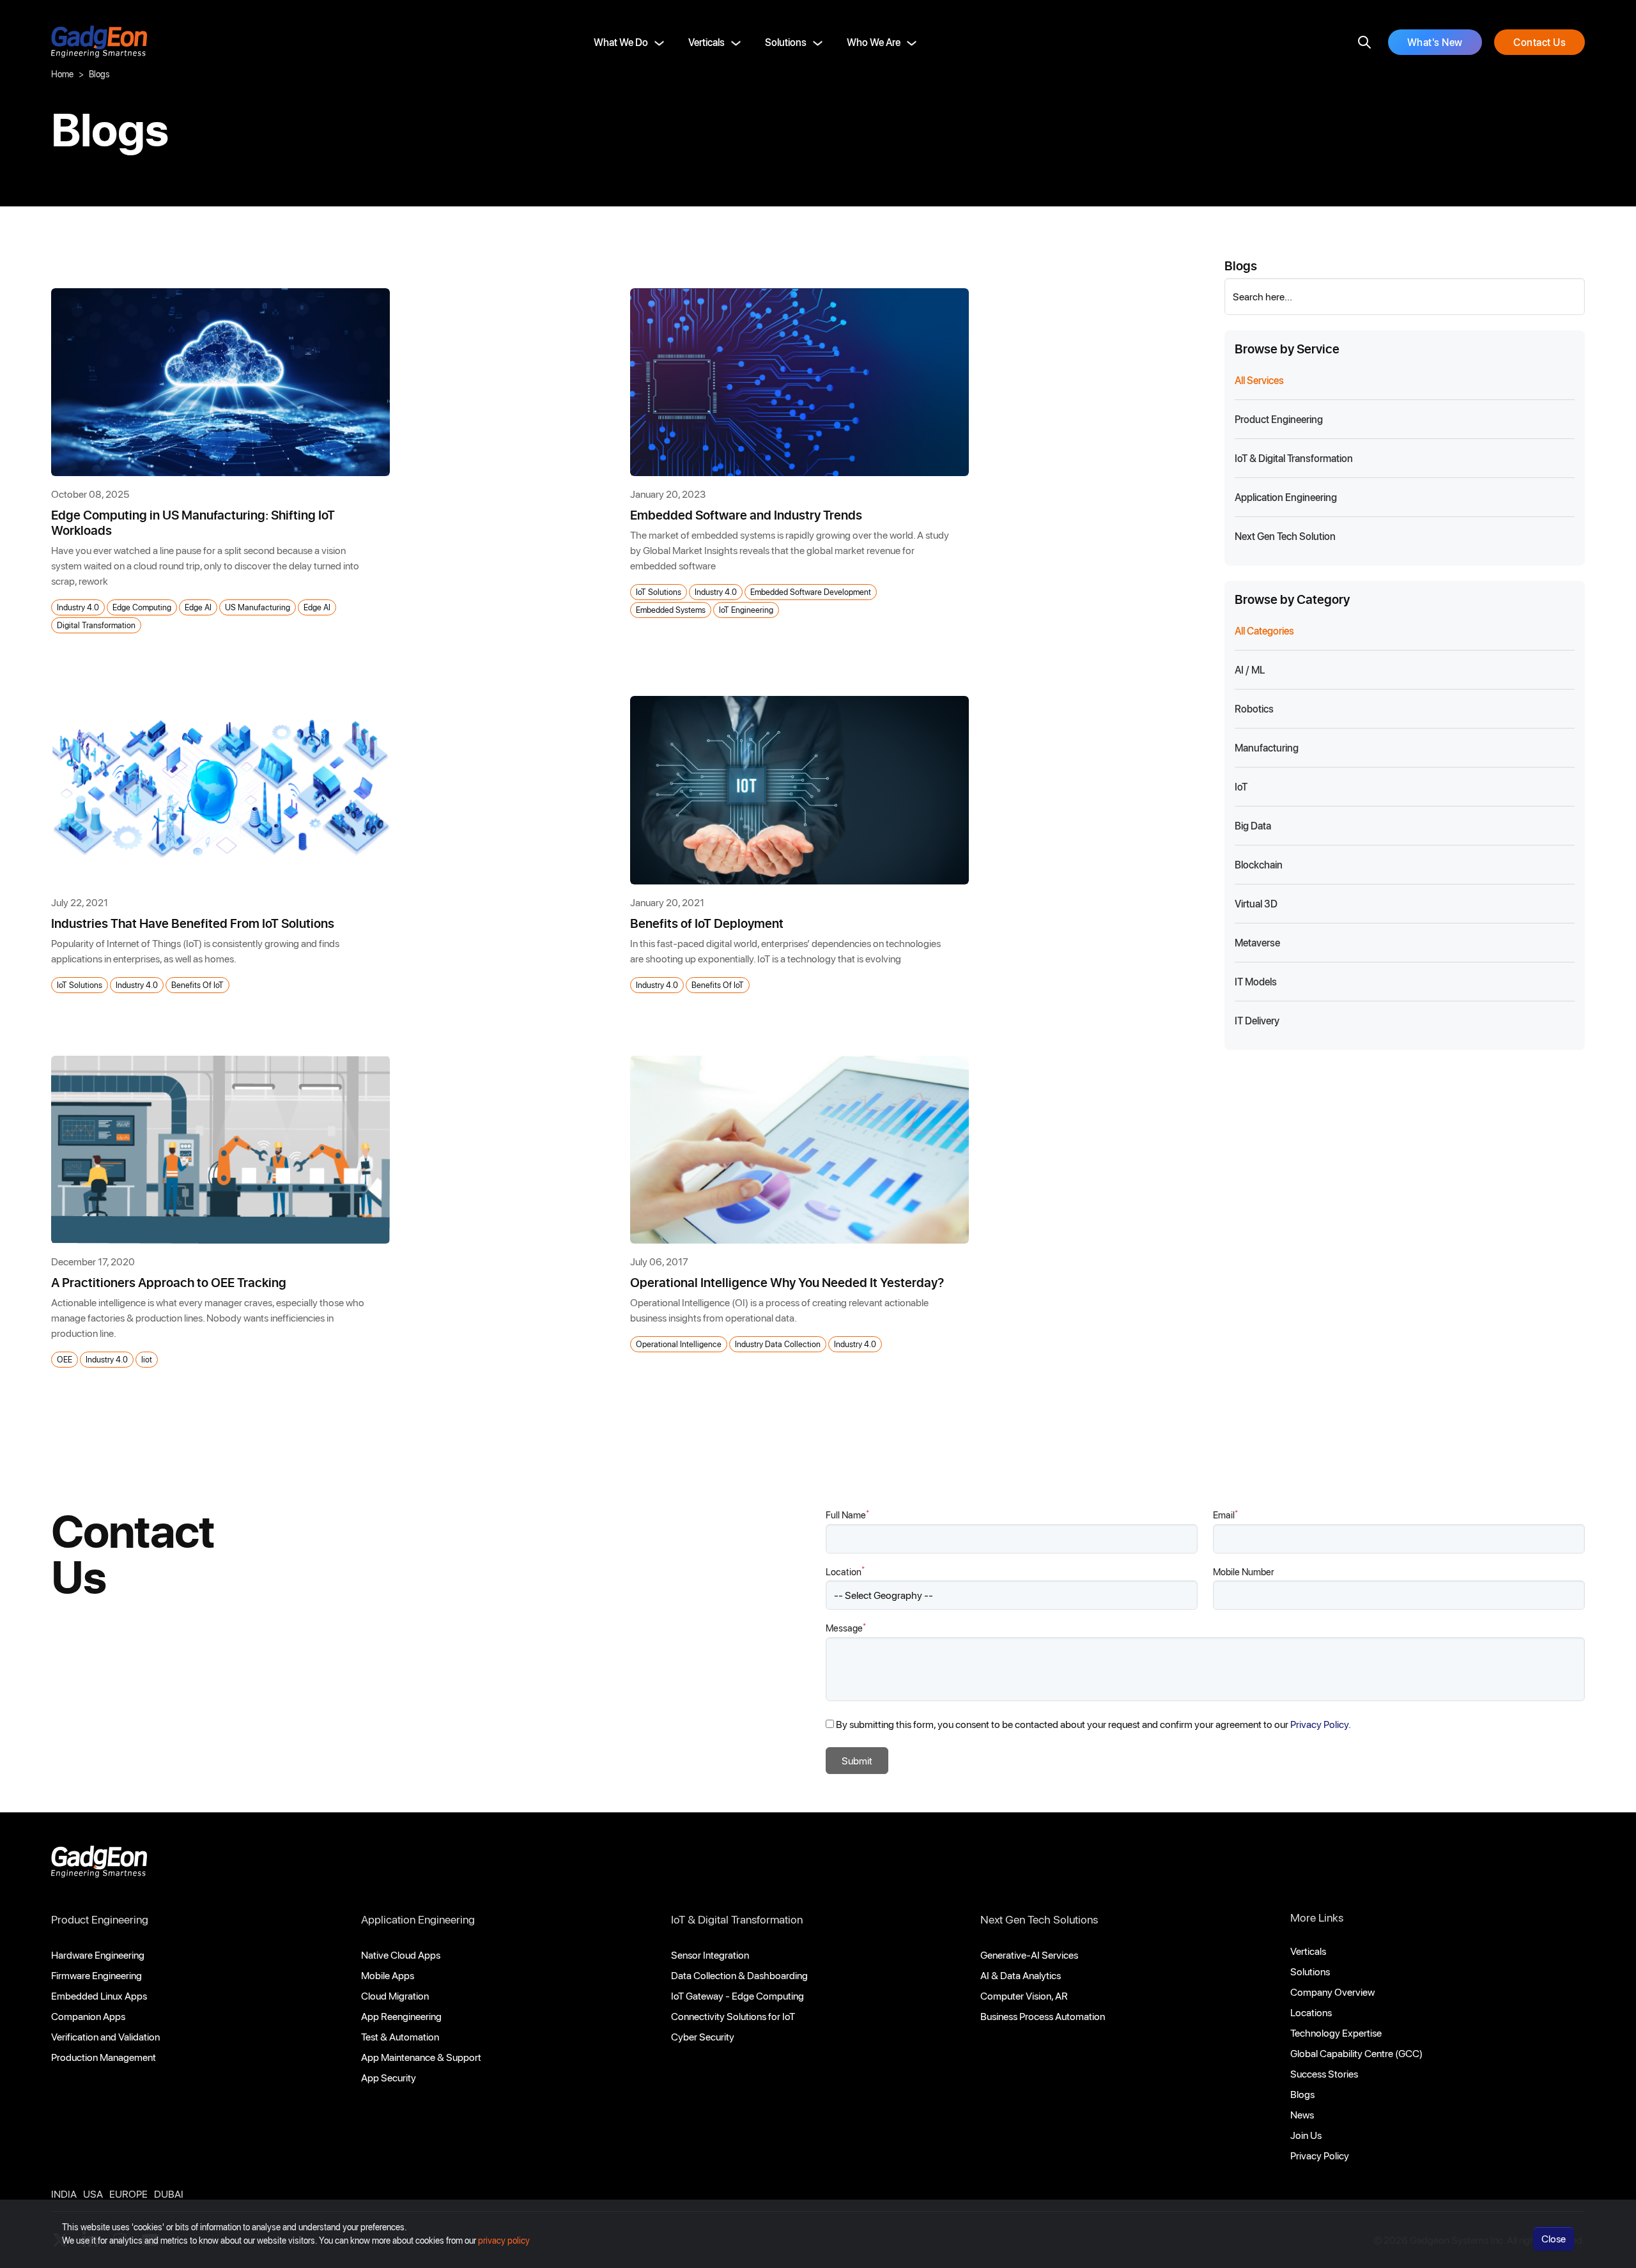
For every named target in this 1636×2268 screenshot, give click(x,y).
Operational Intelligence (679, 1344)
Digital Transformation (96, 625)
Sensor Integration (710, 1955)
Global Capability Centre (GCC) (1356, 2053)
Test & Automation (400, 2036)
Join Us (1306, 2135)
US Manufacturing (258, 607)
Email (1225, 1514)
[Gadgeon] (99, 1865)
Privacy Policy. (1321, 1724)
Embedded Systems (671, 609)
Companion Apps (88, 2016)
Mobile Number (1244, 1571)
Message (846, 1627)
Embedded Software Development (811, 591)
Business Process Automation (1043, 2016)
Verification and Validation (105, 2036)
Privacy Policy (1320, 2155)
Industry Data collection (778, 1344)
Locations (1311, 2012)
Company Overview (1332, 1992)
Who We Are (874, 42)
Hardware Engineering (98, 1955)
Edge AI (198, 607)
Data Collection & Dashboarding (739, 1975)
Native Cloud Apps (401, 1955)
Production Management (104, 2057)
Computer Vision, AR (1024, 1995)
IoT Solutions (659, 591)
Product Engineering (100, 1919)
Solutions (786, 42)
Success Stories (1324, 2073)
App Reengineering (401, 2016)
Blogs (1302, 2094)
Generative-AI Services (1029, 1955)
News (1302, 2114)
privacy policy (504, 2240)
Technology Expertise (1336, 2033)
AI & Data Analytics (1021, 1975)
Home (62, 74)
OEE (65, 1359)
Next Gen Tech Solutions (1039, 1919)
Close (1554, 2238)
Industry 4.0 (78, 607)
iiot (147, 1359)
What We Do (621, 42)
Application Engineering (418, 1919)
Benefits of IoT (197, 984)
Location (845, 1571)
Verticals (706, 42)
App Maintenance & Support (421, 2057)
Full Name (847, 1514)
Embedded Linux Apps (99, 1995)
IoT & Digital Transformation (737, 1919)
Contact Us (1540, 42)
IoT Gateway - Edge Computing (737, 1995)
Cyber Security (703, 2036)
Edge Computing (142, 607)
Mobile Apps (388, 1975)
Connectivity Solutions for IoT (733, 2016)
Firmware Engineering (96, 1975)
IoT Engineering (746, 609)
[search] (1364, 42)
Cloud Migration (395, 1995)
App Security (389, 2077)
